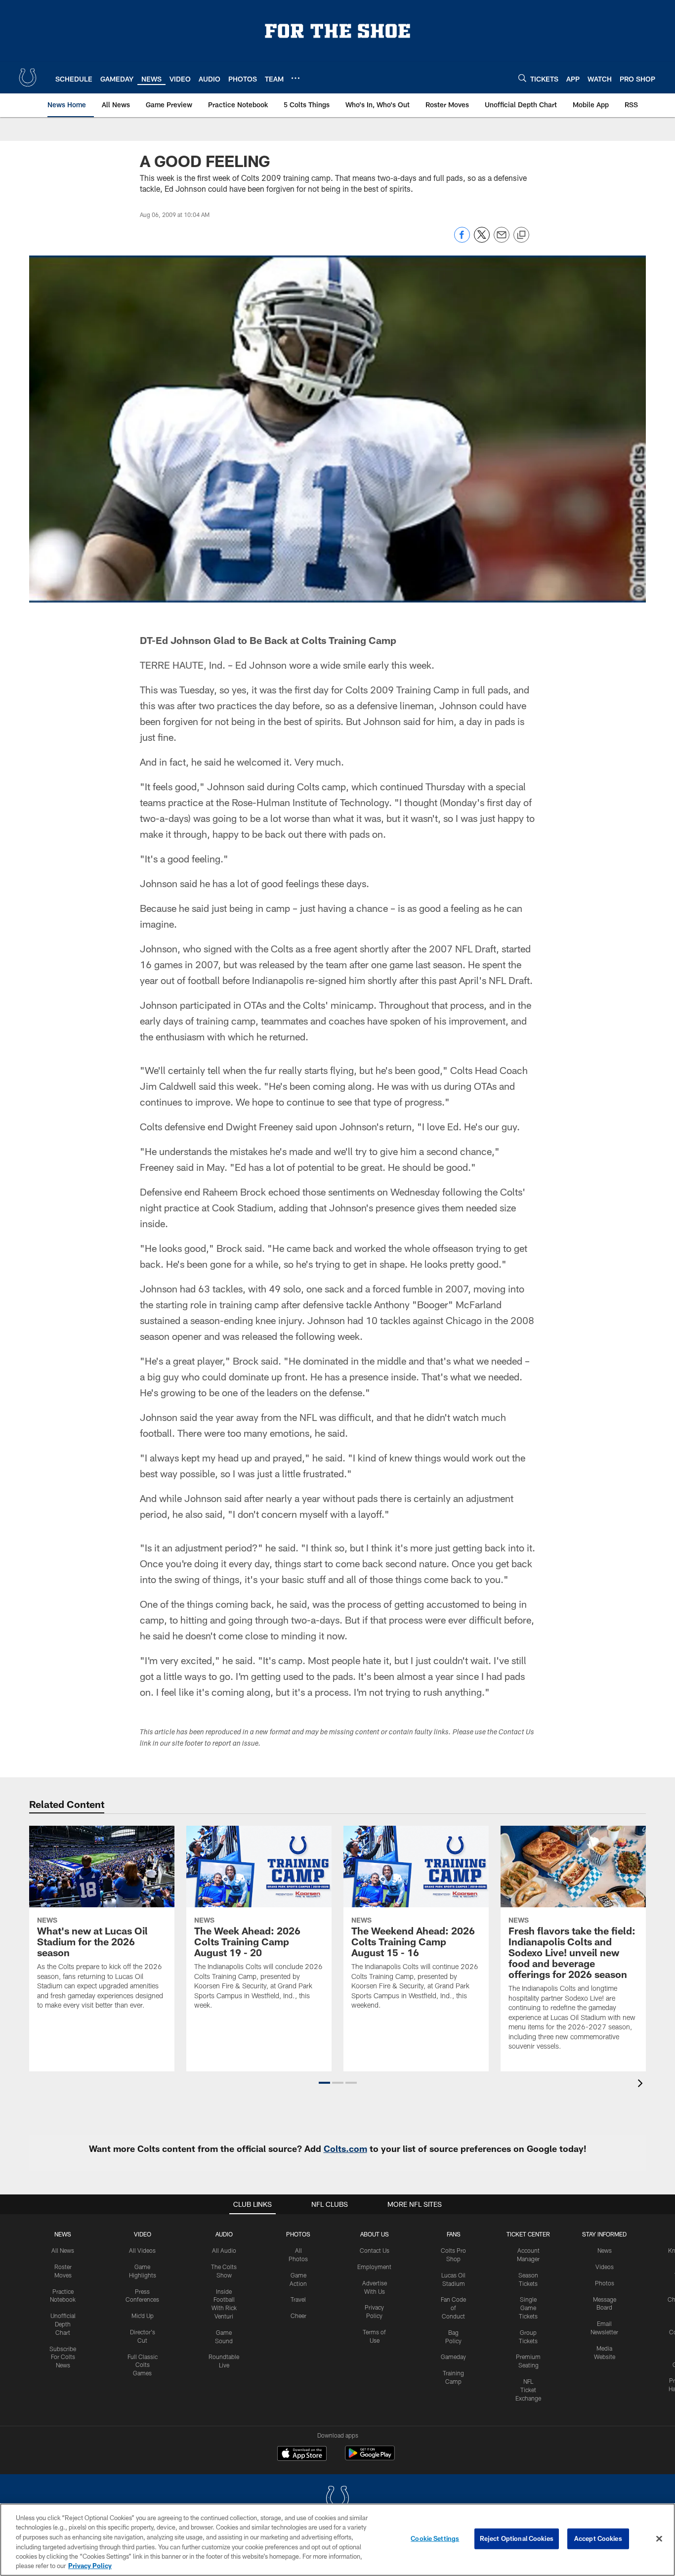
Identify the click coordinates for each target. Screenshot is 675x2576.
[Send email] (502, 240)
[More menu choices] (295, 78)
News (63, 2234)
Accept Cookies (598, 2538)
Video (143, 2234)
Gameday (453, 2357)
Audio (224, 2234)
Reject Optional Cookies (517, 2538)
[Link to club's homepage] (28, 78)
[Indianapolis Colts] (337, 2499)
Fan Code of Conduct (453, 2308)
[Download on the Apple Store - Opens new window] (302, 2454)
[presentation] (642, 2084)
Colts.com (345, 2148)
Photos (298, 2234)
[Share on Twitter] (482, 240)
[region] (337, 2540)
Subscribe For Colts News (63, 2357)
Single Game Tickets (528, 2308)
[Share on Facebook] (462, 240)
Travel (298, 2299)
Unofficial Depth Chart (63, 2324)
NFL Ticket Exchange (528, 2390)
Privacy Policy (90, 2566)
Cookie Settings (435, 2538)
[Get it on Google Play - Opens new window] (370, 2458)
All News (63, 2250)
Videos (605, 2267)
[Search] (522, 78)
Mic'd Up (143, 2316)
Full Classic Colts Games (143, 2365)
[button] (324, 2083)
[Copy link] (521, 235)
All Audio (224, 2250)
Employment (374, 2267)
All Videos (142, 2250)
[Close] (659, 2539)
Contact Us (375, 2250)
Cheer (298, 2316)
